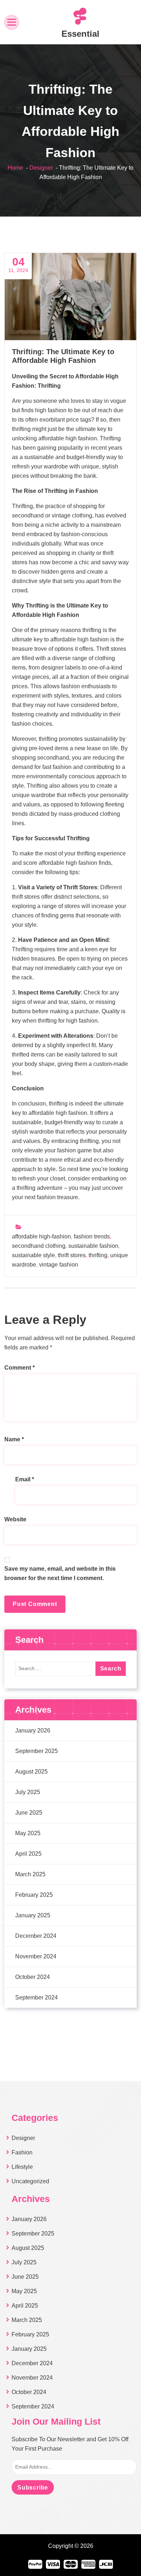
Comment (20, 1368)
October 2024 (33, 1977)
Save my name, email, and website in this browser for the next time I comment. (60, 1573)
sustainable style (33, 1255)
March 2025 (30, 1874)
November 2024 (36, 1956)
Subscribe (33, 2488)
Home (15, 168)
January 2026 (33, 1730)
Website (15, 1519)
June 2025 (29, 1813)
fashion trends (92, 1236)
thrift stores (72, 1255)
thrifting (98, 1255)
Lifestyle (22, 2167)
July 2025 (28, 1792)
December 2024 (36, 1936)
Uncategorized (30, 2181)
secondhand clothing (39, 1246)
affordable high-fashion (41, 1236)
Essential (80, 34)
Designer (41, 168)
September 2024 (37, 1997)
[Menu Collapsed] (12, 22)
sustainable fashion (93, 1246)
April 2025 (28, 1854)
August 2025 (31, 1772)
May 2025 (28, 1833)
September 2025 (37, 1751)
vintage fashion (59, 1265)
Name (14, 1439)
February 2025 (34, 1895)
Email (25, 1479)
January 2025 (33, 1915)
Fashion (22, 2152)
